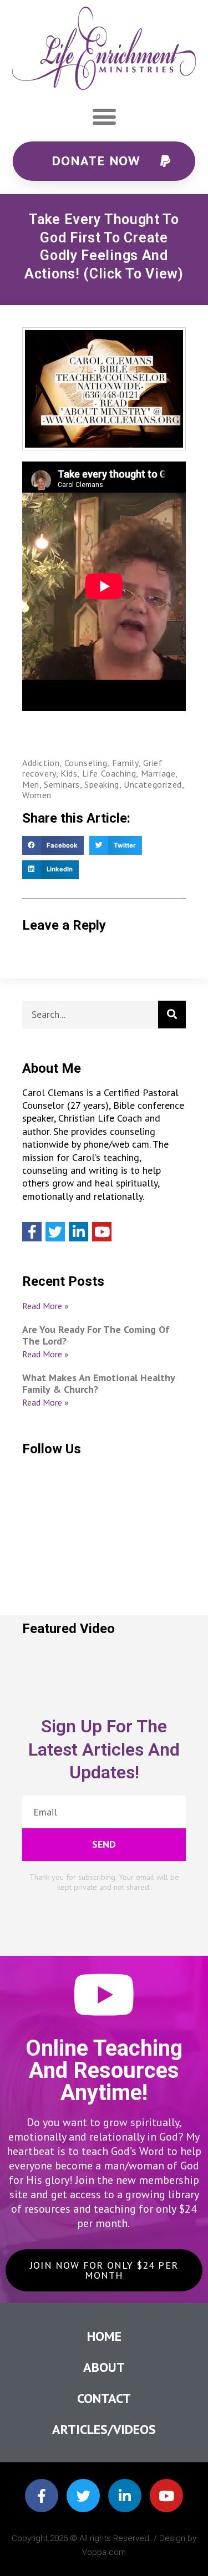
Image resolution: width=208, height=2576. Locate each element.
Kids (69, 773)
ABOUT (104, 2367)
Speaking (102, 784)
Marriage (158, 773)
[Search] (172, 1015)
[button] (104, 117)
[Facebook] (32, 1232)
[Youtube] (102, 1232)
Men (31, 784)
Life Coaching (109, 773)
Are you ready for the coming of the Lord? (96, 1335)
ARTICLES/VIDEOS (104, 2429)
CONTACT (104, 2398)
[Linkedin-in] (125, 2496)
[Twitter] (55, 1232)
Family (125, 763)
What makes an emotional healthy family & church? (98, 1384)
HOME (104, 2336)
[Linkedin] (78, 1232)
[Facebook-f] (42, 2496)
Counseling (86, 763)
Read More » (45, 1306)
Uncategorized (153, 784)
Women (37, 795)
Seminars (62, 784)
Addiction (41, 763)
